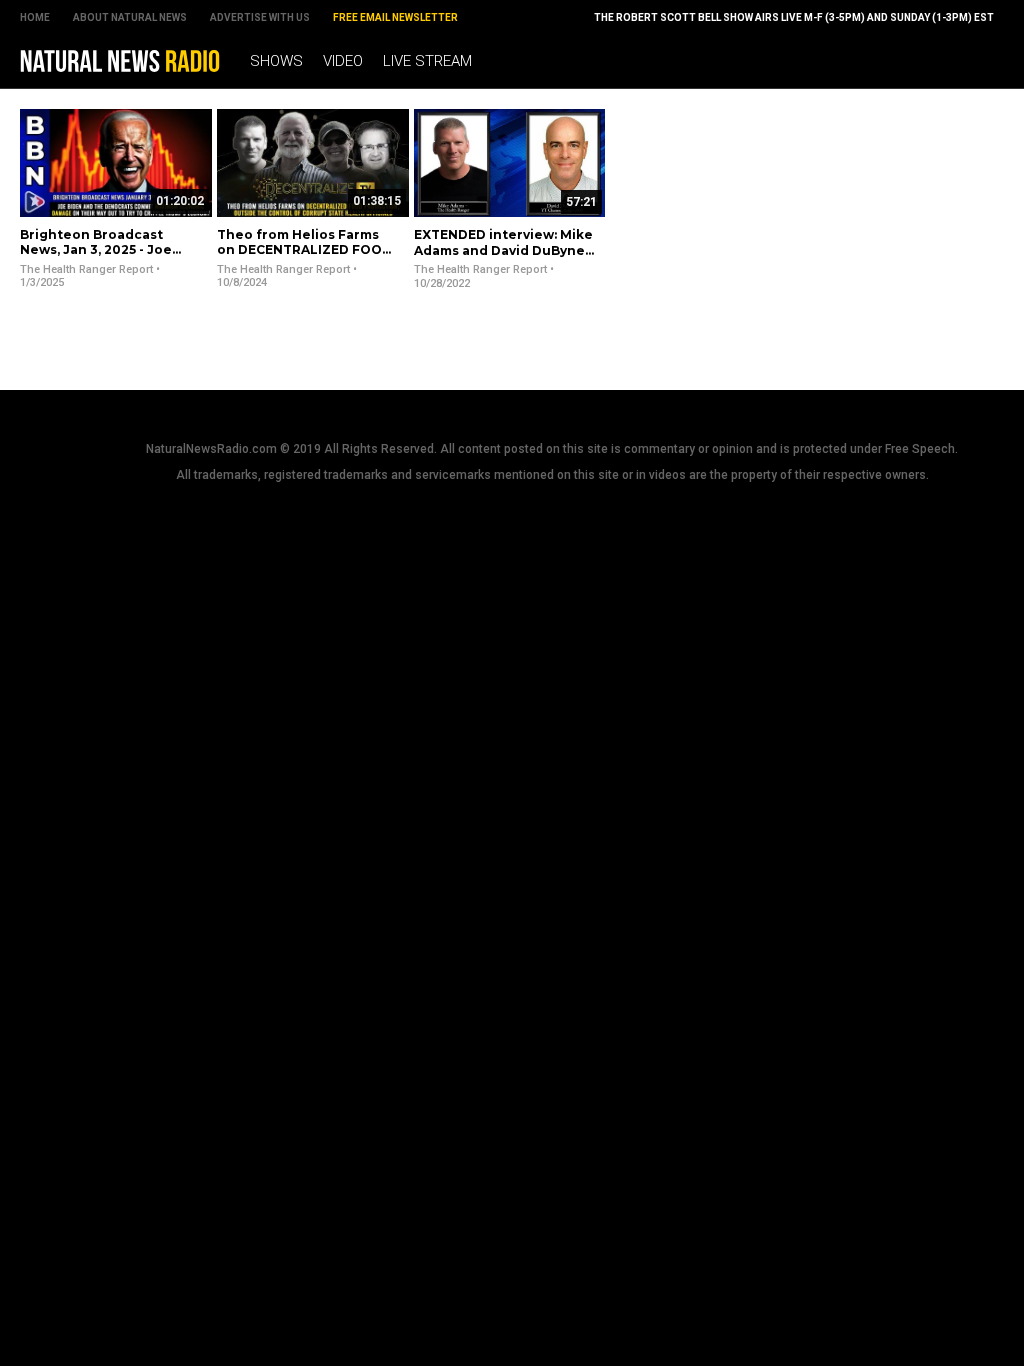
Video (343, 61)
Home (35, 17)
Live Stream (427, 61)
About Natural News (130, 17)
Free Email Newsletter (395, 17)
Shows (276, 61)
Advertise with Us (260, 17)
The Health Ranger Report (86, 269)
